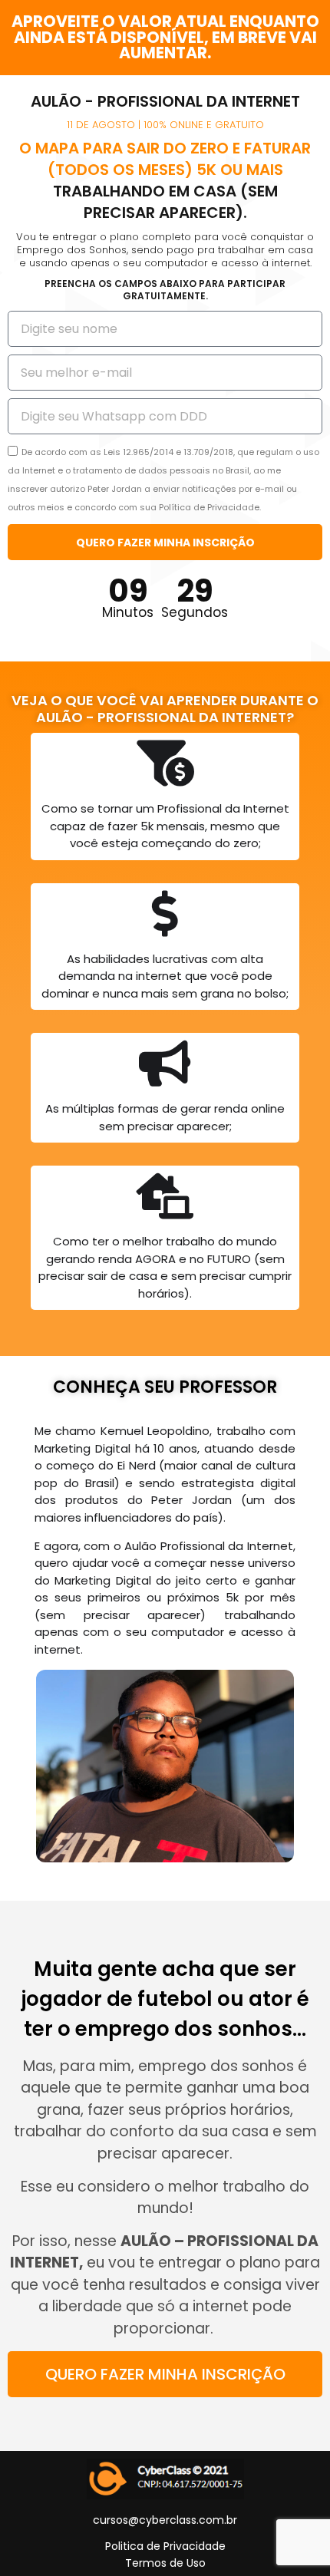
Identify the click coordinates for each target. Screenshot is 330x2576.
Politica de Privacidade (165, 2546)
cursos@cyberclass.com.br (165, 2520)
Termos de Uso (165, 2563)
